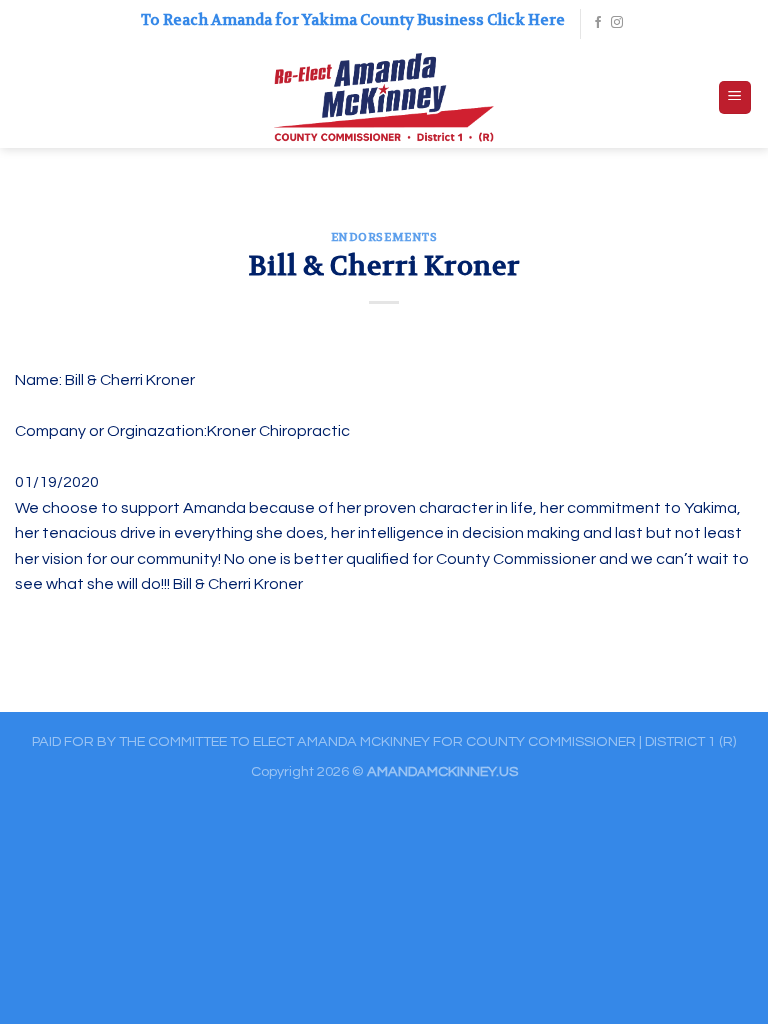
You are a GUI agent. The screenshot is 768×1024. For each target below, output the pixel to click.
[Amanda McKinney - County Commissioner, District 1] (384, 97)
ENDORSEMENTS (384, 237)
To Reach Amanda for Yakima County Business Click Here (353, 20)
